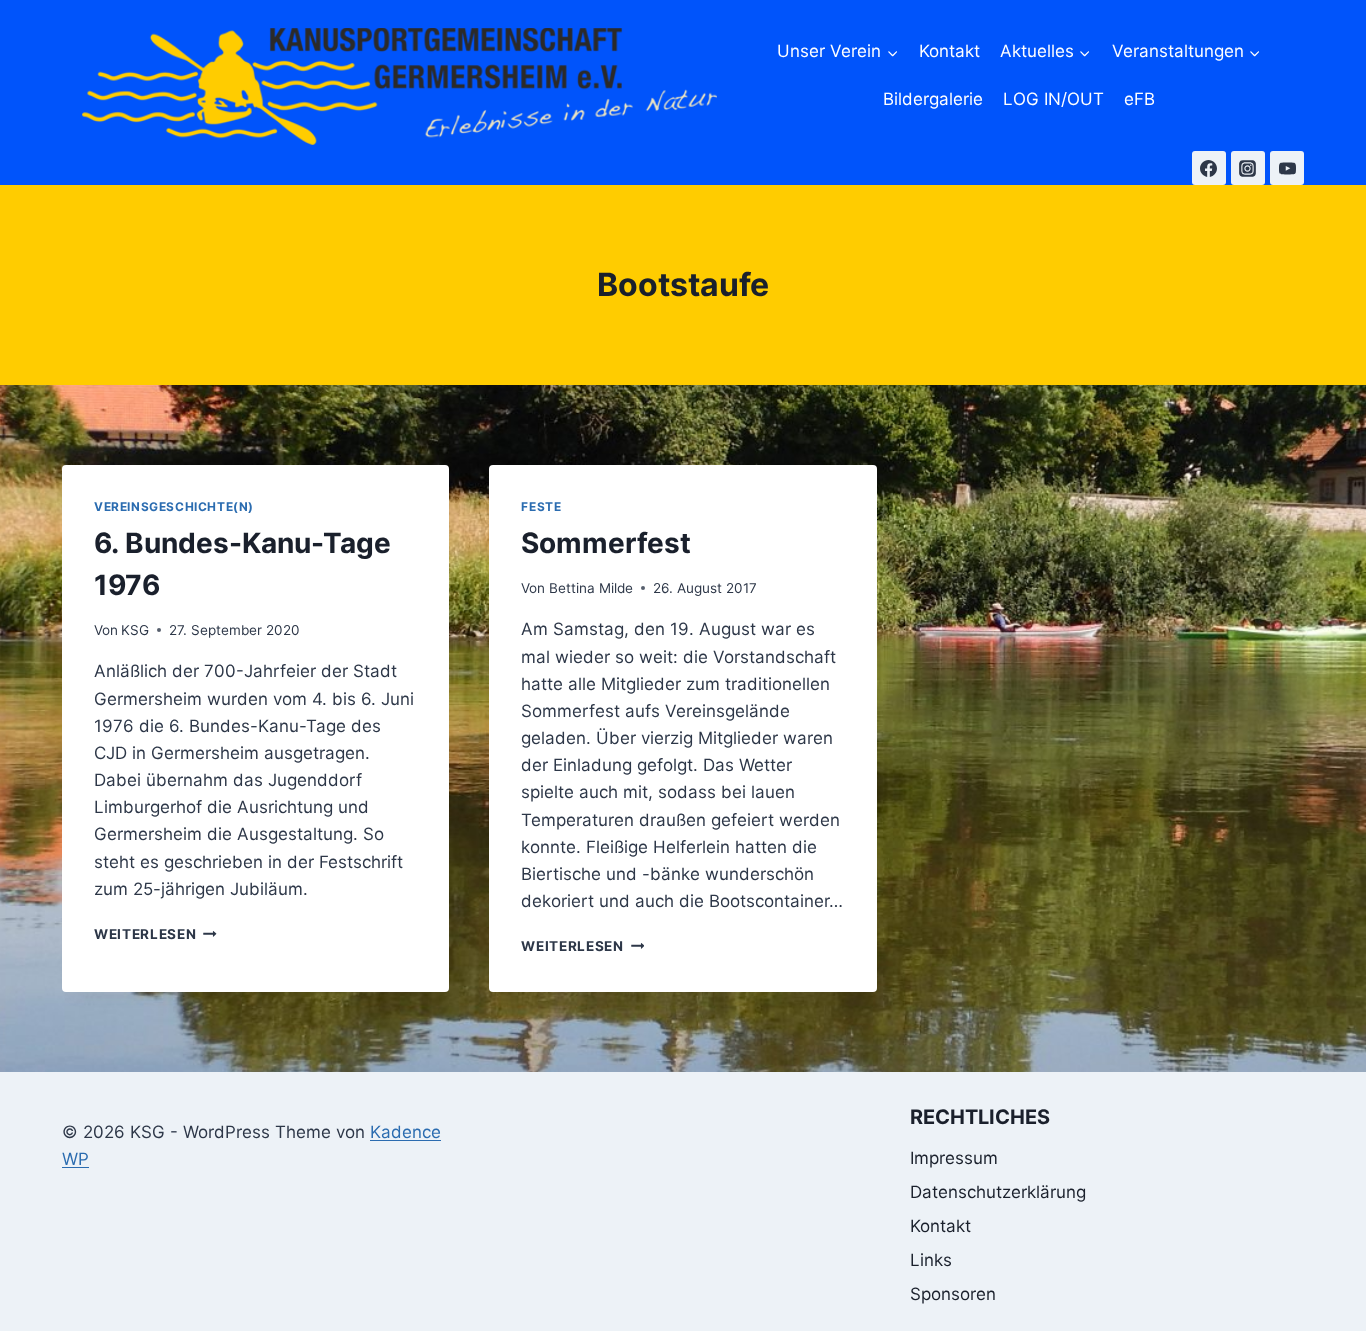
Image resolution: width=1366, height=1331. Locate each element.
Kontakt (949, 51)
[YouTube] (1287, 168)
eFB (1139, 99)
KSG (135, 630)
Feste (541, 506)
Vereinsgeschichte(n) (174, 506)
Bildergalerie (933, 99)
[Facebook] (1209, 168)
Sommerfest (606, 543)
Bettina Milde (591, 588)
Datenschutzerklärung (998, 1192)
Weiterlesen (155, 934)
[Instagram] (1248, 168)
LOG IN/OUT (1053, 99)
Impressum (954, 1158)
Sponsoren (953, 1294)
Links (931, 1260)
